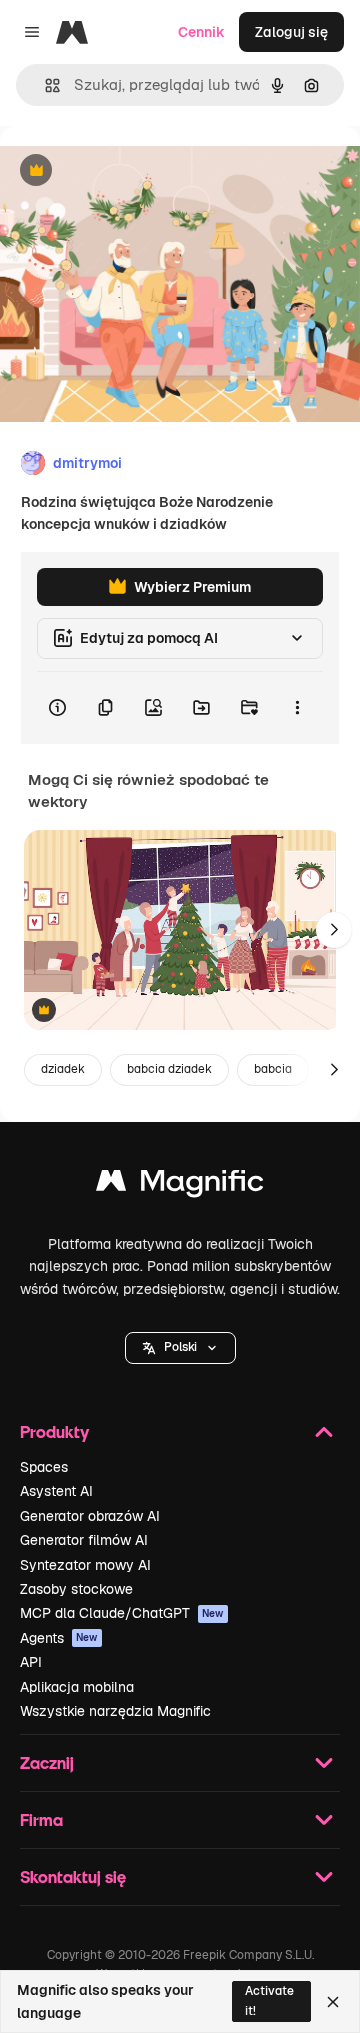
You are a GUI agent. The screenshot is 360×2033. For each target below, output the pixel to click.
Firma (41, 1819)
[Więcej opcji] (297, 708)
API (31, 1662)
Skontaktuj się (73, 1876)
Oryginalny (138, 171)
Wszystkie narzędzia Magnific (115, 1711)
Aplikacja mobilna (77, 1687)
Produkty (54, 1431)
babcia (273, 1069)
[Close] (333, 2002)
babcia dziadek (169, 1069)
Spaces (44, 1467)
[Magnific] (180, 1185)
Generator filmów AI (84, 1540)
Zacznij (47, 1762)
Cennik (201, 32)
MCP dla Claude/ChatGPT (122, 1613)
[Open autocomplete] (44, 85)
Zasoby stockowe (76, 1589)
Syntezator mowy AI (85, 1565)
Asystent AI (56, 1491)
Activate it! (269, 2000)
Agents (59, 1638)
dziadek (63, 1069)
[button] (180, 1348)
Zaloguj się (291, 32)
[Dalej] (334, 930)
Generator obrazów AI (90, 1516)
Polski (180, 1347)
